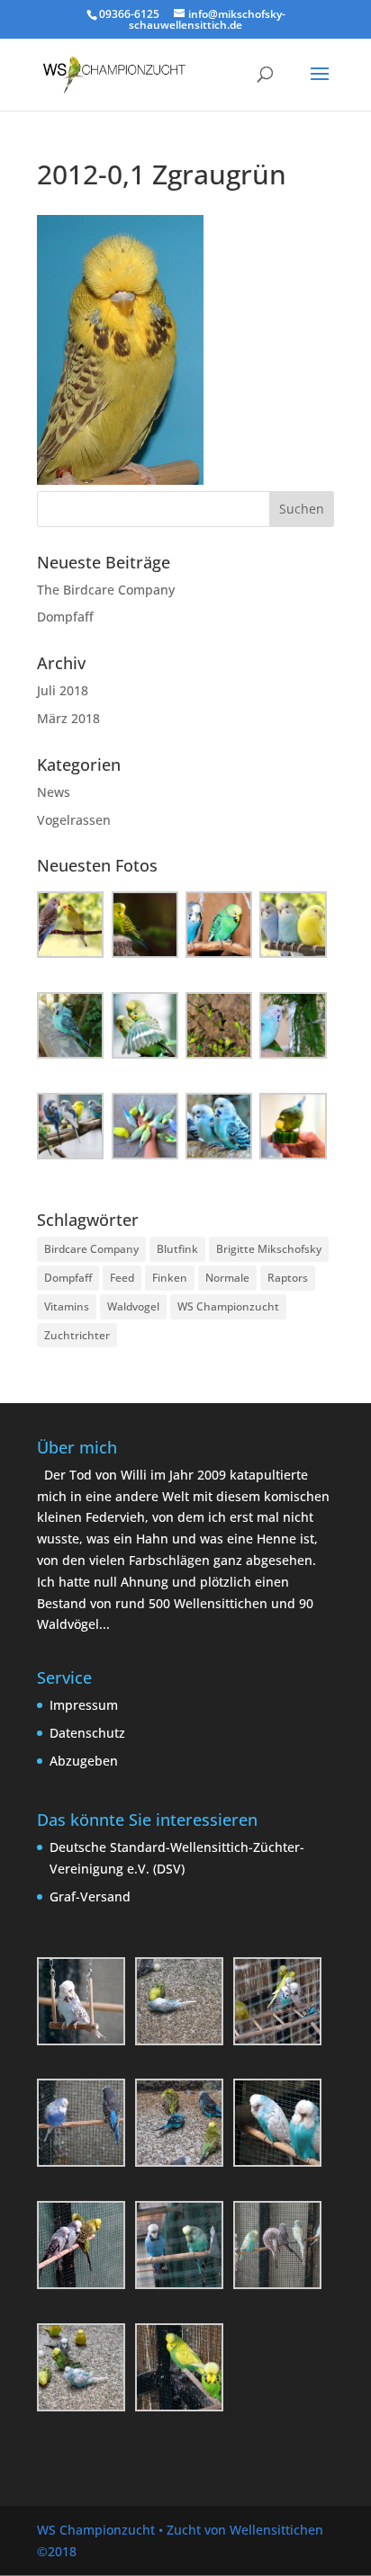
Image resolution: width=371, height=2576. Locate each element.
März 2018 (68, 718)
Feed (122, 1278)
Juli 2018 (63, 690)
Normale (227, 1278)
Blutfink (177, 1249)
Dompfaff (65, 617)
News (54, 792)
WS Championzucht (228, 1306)
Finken (170, 1278)
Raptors (288, 1278)
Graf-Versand (90, 1896)
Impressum (84, 1705)
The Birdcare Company (106, 590)
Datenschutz (87, 1733)
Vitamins (67, 1306)
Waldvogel (133, 1306)
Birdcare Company (91, 1249)
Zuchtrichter (77, 1335)
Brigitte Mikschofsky (269, 1249)
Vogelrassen (74, 820)
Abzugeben (84, 1761)
